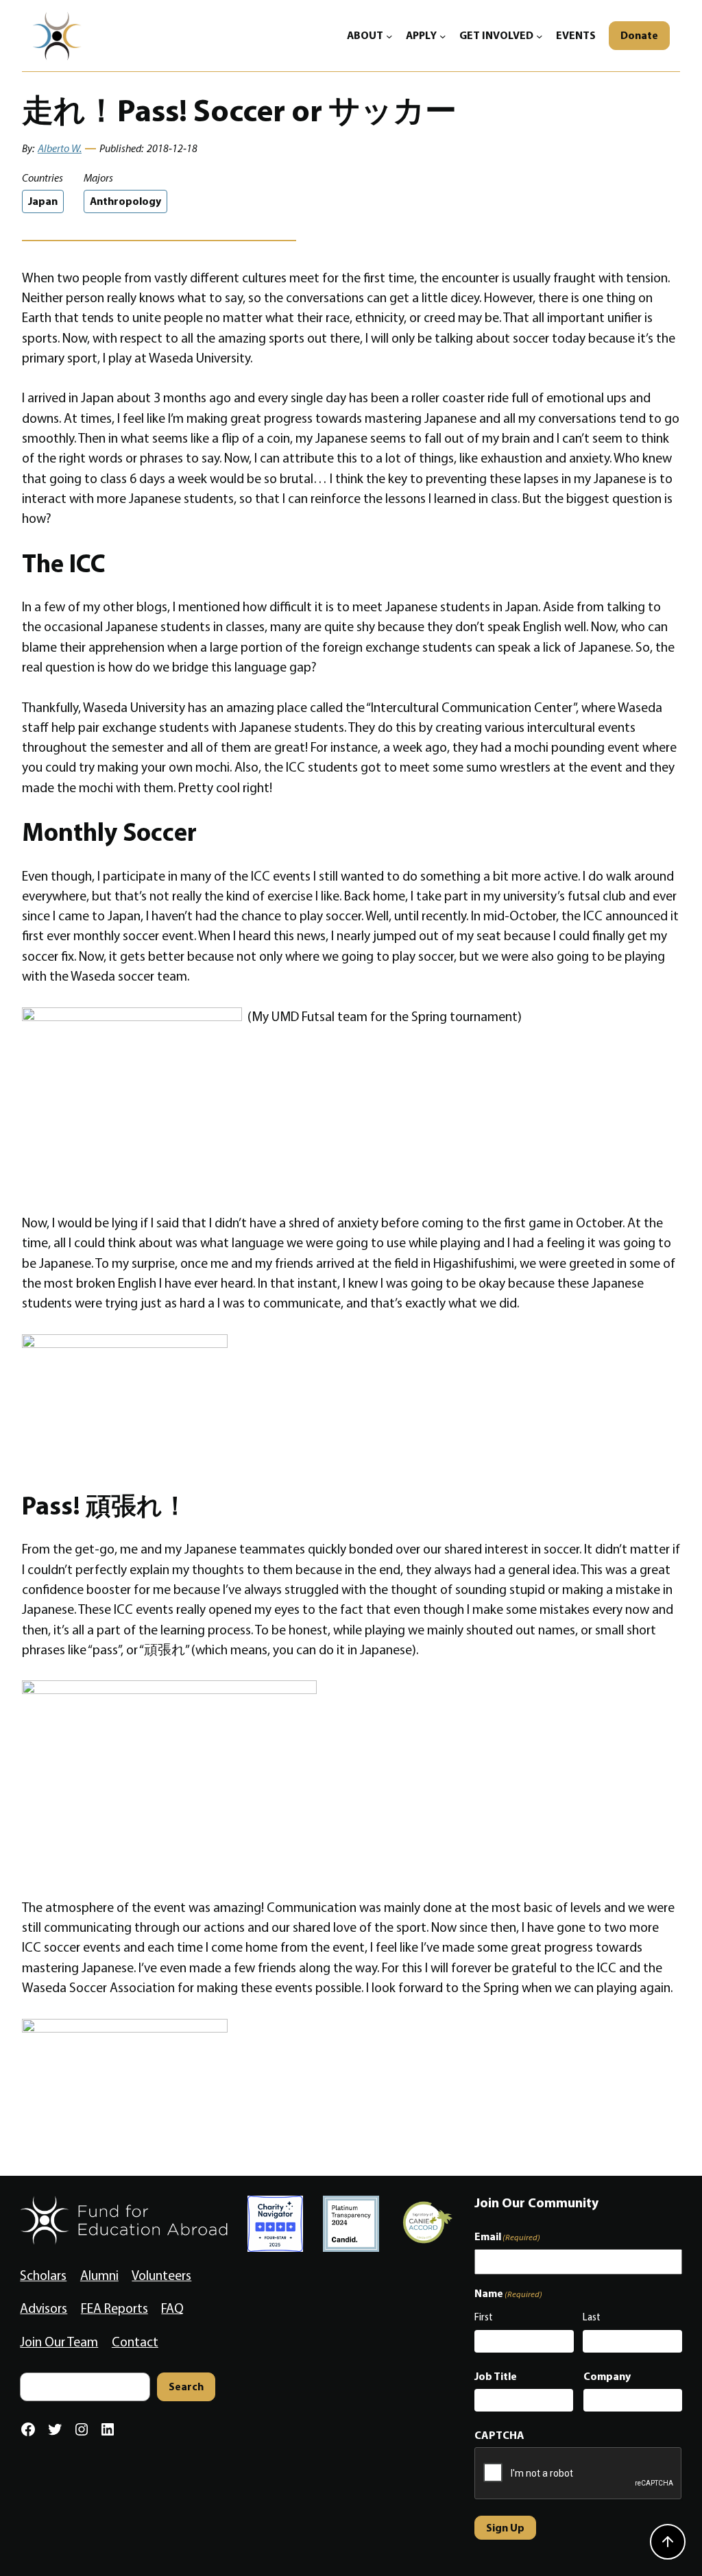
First (484, 2317)
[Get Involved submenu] (540, 36)
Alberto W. (60, 148)
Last (592, 2317)
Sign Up (505, 2527)
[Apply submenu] (443, 36)
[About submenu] (389, 36)
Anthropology (125, 201)
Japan (43, 201)
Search (186, 2386)
